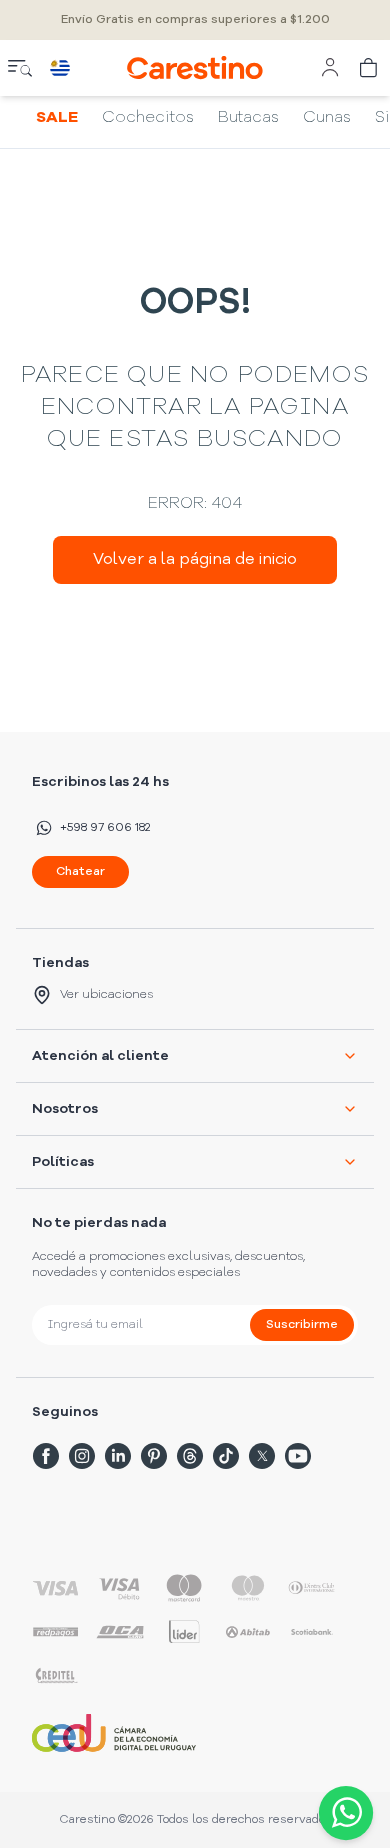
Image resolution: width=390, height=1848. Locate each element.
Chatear (80, 872)
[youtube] (298, 1456)
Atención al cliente (100, 1056)
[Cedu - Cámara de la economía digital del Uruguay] (114, 1733)
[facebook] (46, 1456)
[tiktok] (226, 1456)
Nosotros (65, 1109)
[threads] (190, 1456)
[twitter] (262, 1456)
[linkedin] (118, 1456)
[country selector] (60, 68)
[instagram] (82, 1456)
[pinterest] (154, 1456)
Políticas (63, 1162)
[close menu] (20, 68)
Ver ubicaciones (106, 995)
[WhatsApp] (342, 1813)
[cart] (370, 68)
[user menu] (330, 68)
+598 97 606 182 (105, 828)
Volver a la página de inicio (195, 560)
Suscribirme (302, 1325)
